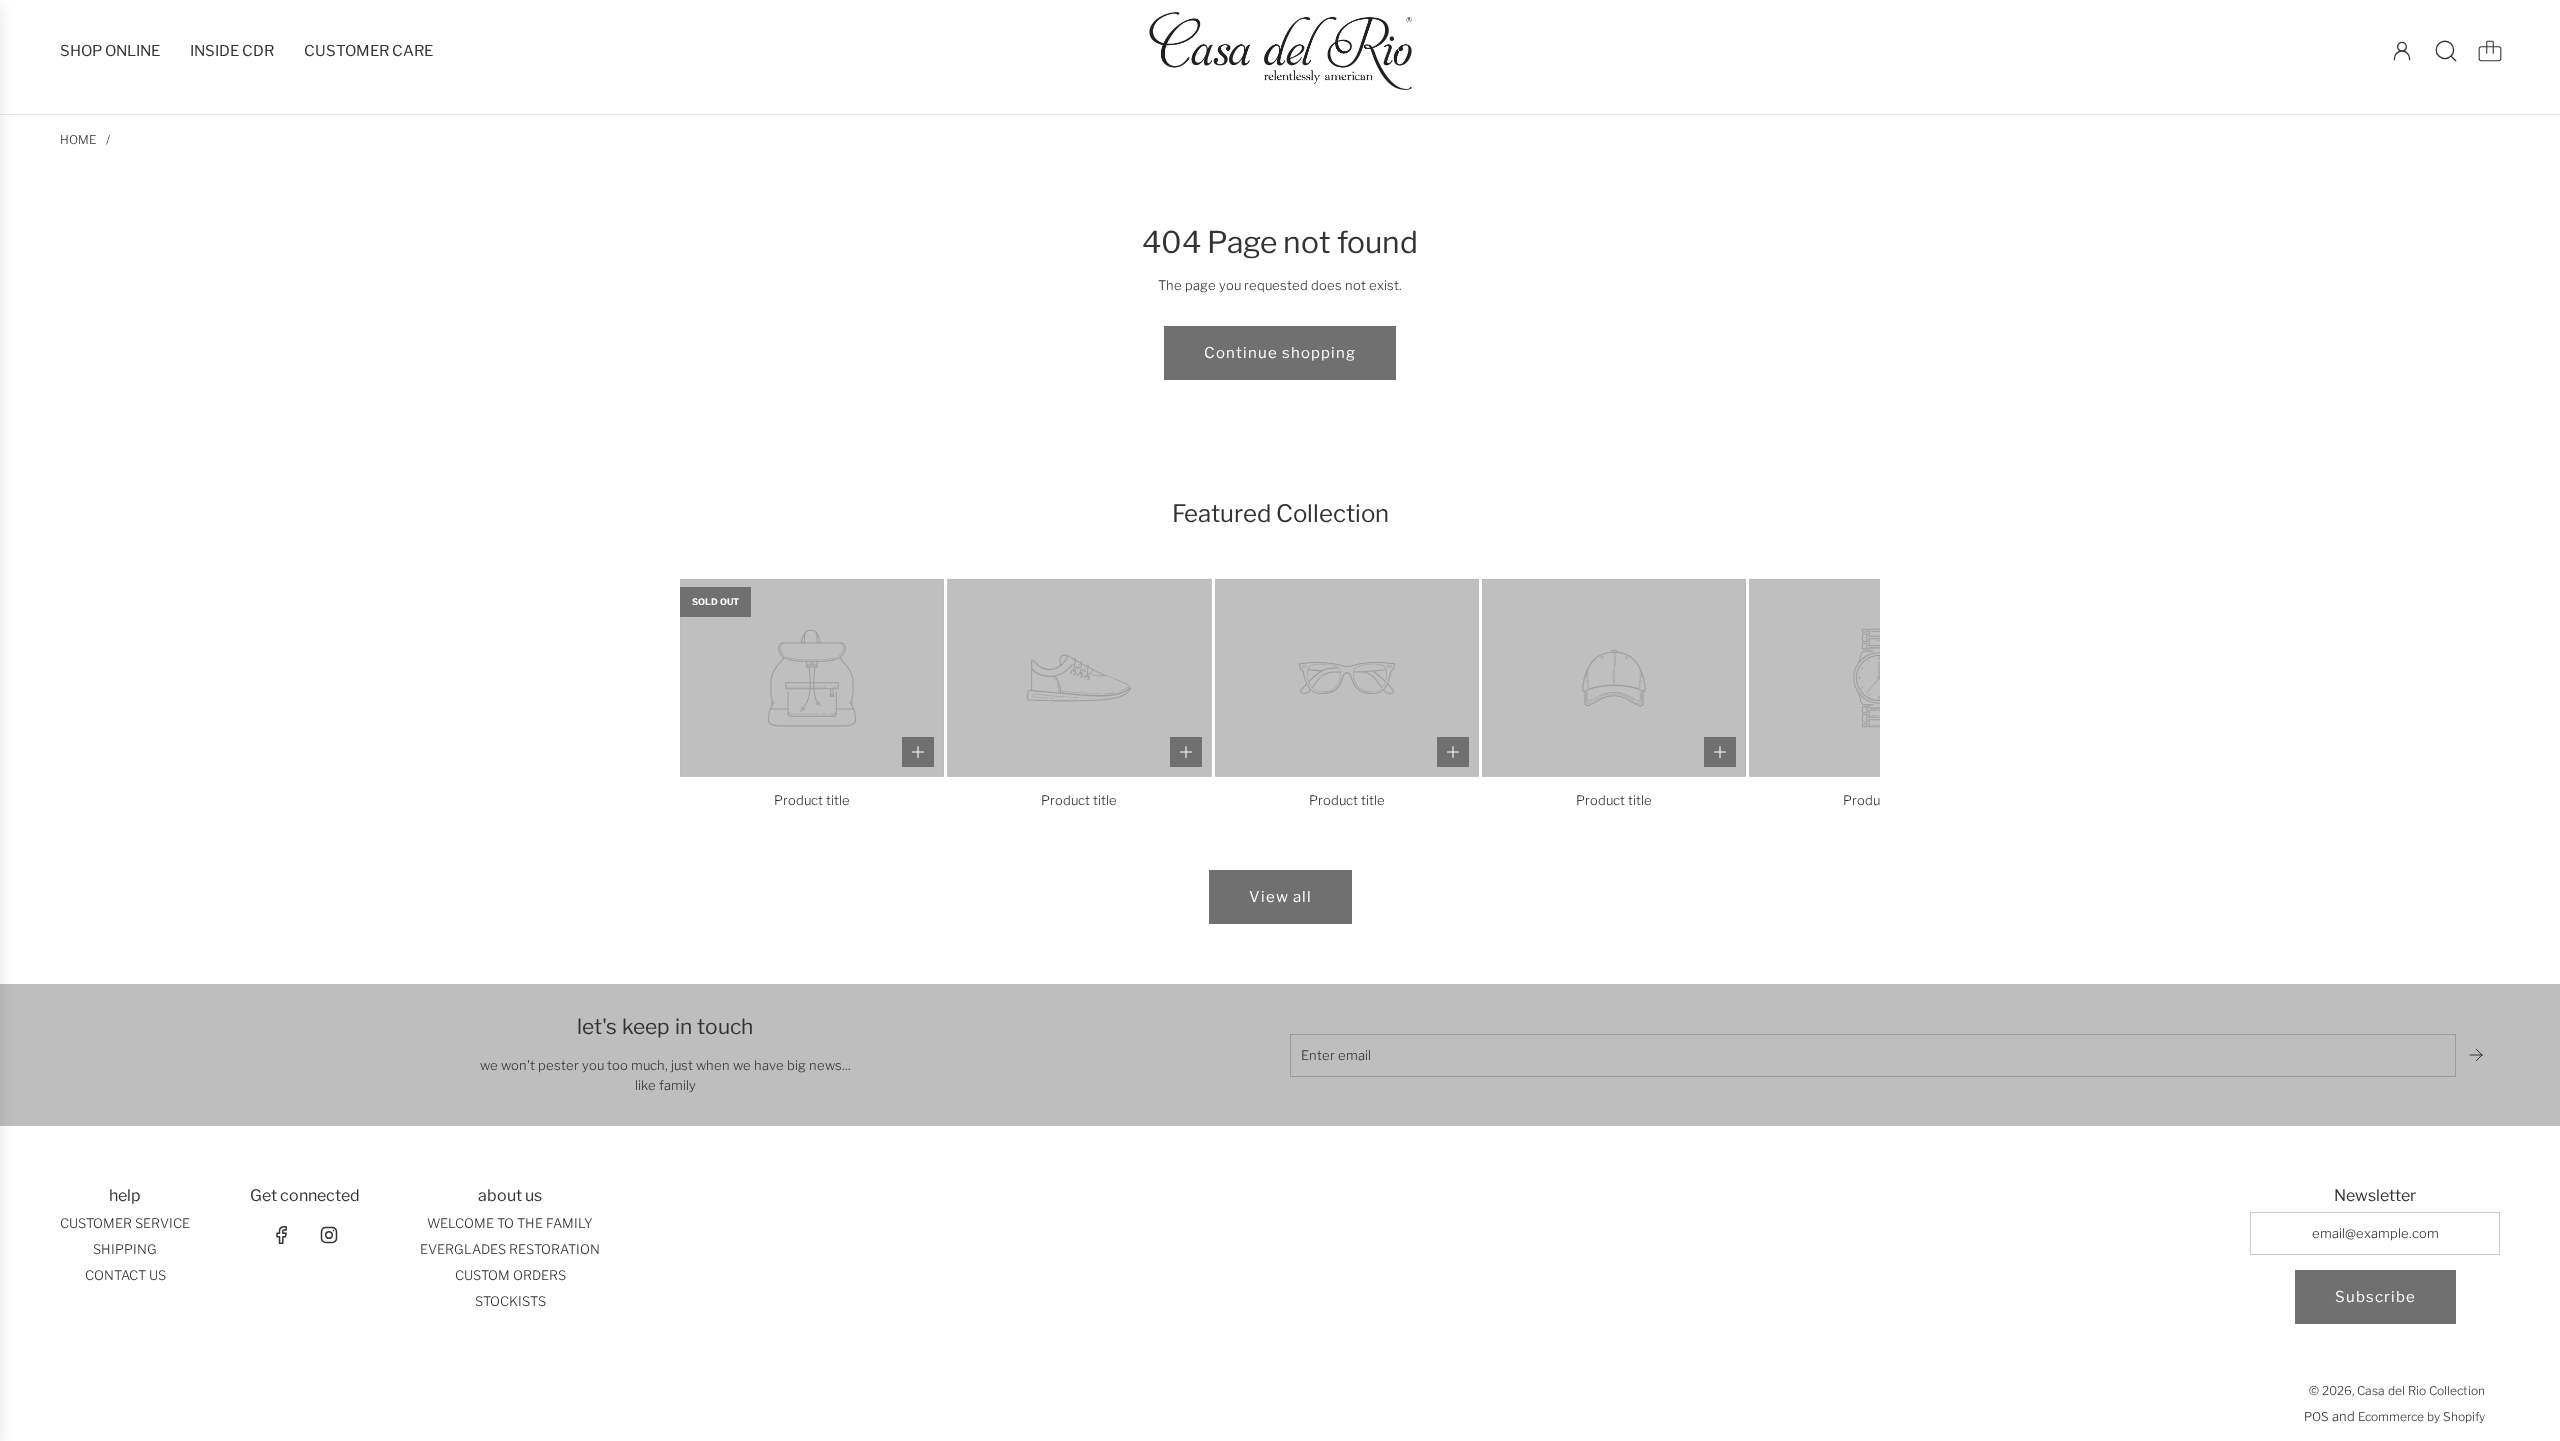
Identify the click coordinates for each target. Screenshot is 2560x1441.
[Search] (2446, 51)
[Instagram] (329, 1235)
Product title (812, 800)
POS (2316, 1416)
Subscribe (2375, 1297)
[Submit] (2478, 1055)
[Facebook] (282, 1235)
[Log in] (2402, 51)
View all (1280, 897)
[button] (728, 694)
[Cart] (2490, 51)
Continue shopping (1280, 353)
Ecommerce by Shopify (2421, 1416)
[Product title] (812, 677)
